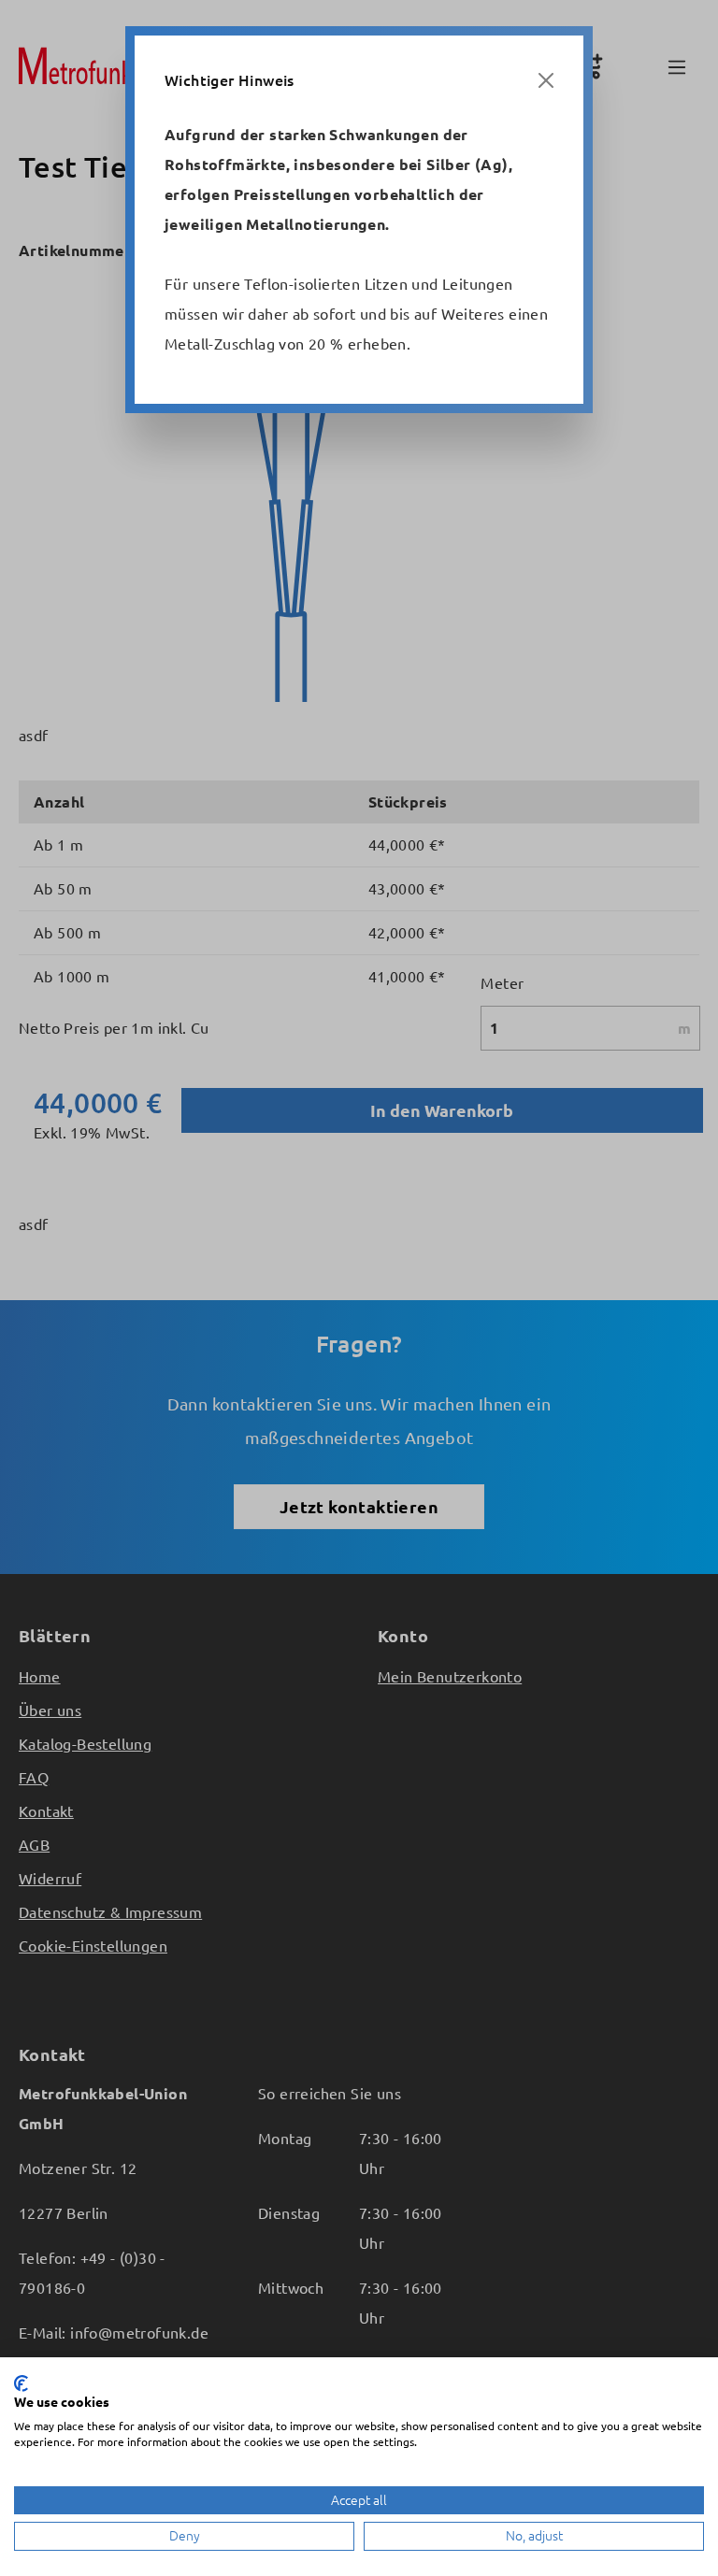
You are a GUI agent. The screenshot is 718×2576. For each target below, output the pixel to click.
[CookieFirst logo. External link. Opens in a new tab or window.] (21, 2383)
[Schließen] (546, 80)
